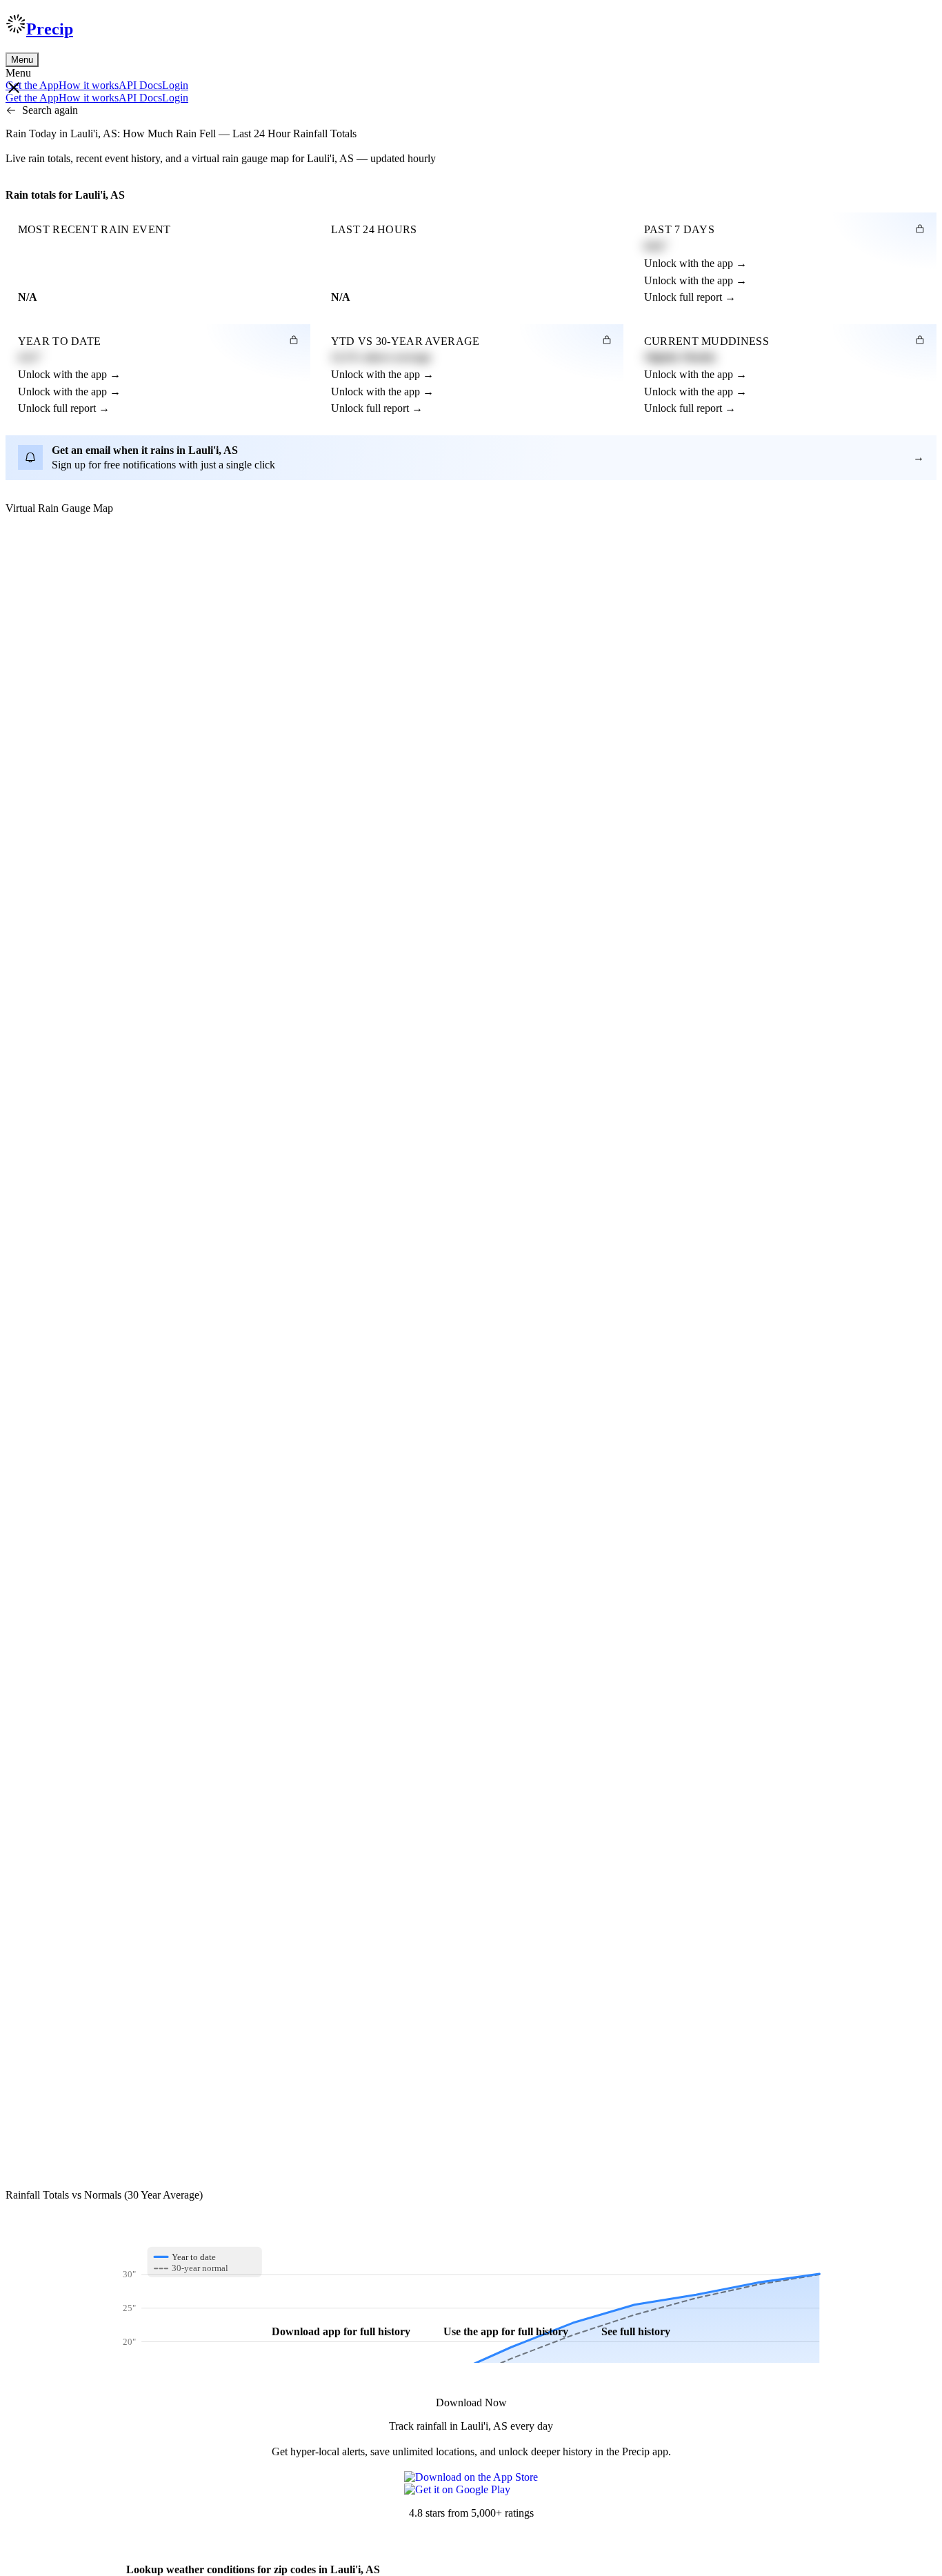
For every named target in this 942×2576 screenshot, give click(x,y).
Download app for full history (341, 2331)
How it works (89, 85)
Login (175, 85)
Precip (50, 29)
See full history (636, 2331)
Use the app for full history (506, 2331)
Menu (22, 60)
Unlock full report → (690, 297)
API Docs (140, 85)
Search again (50, 110)
